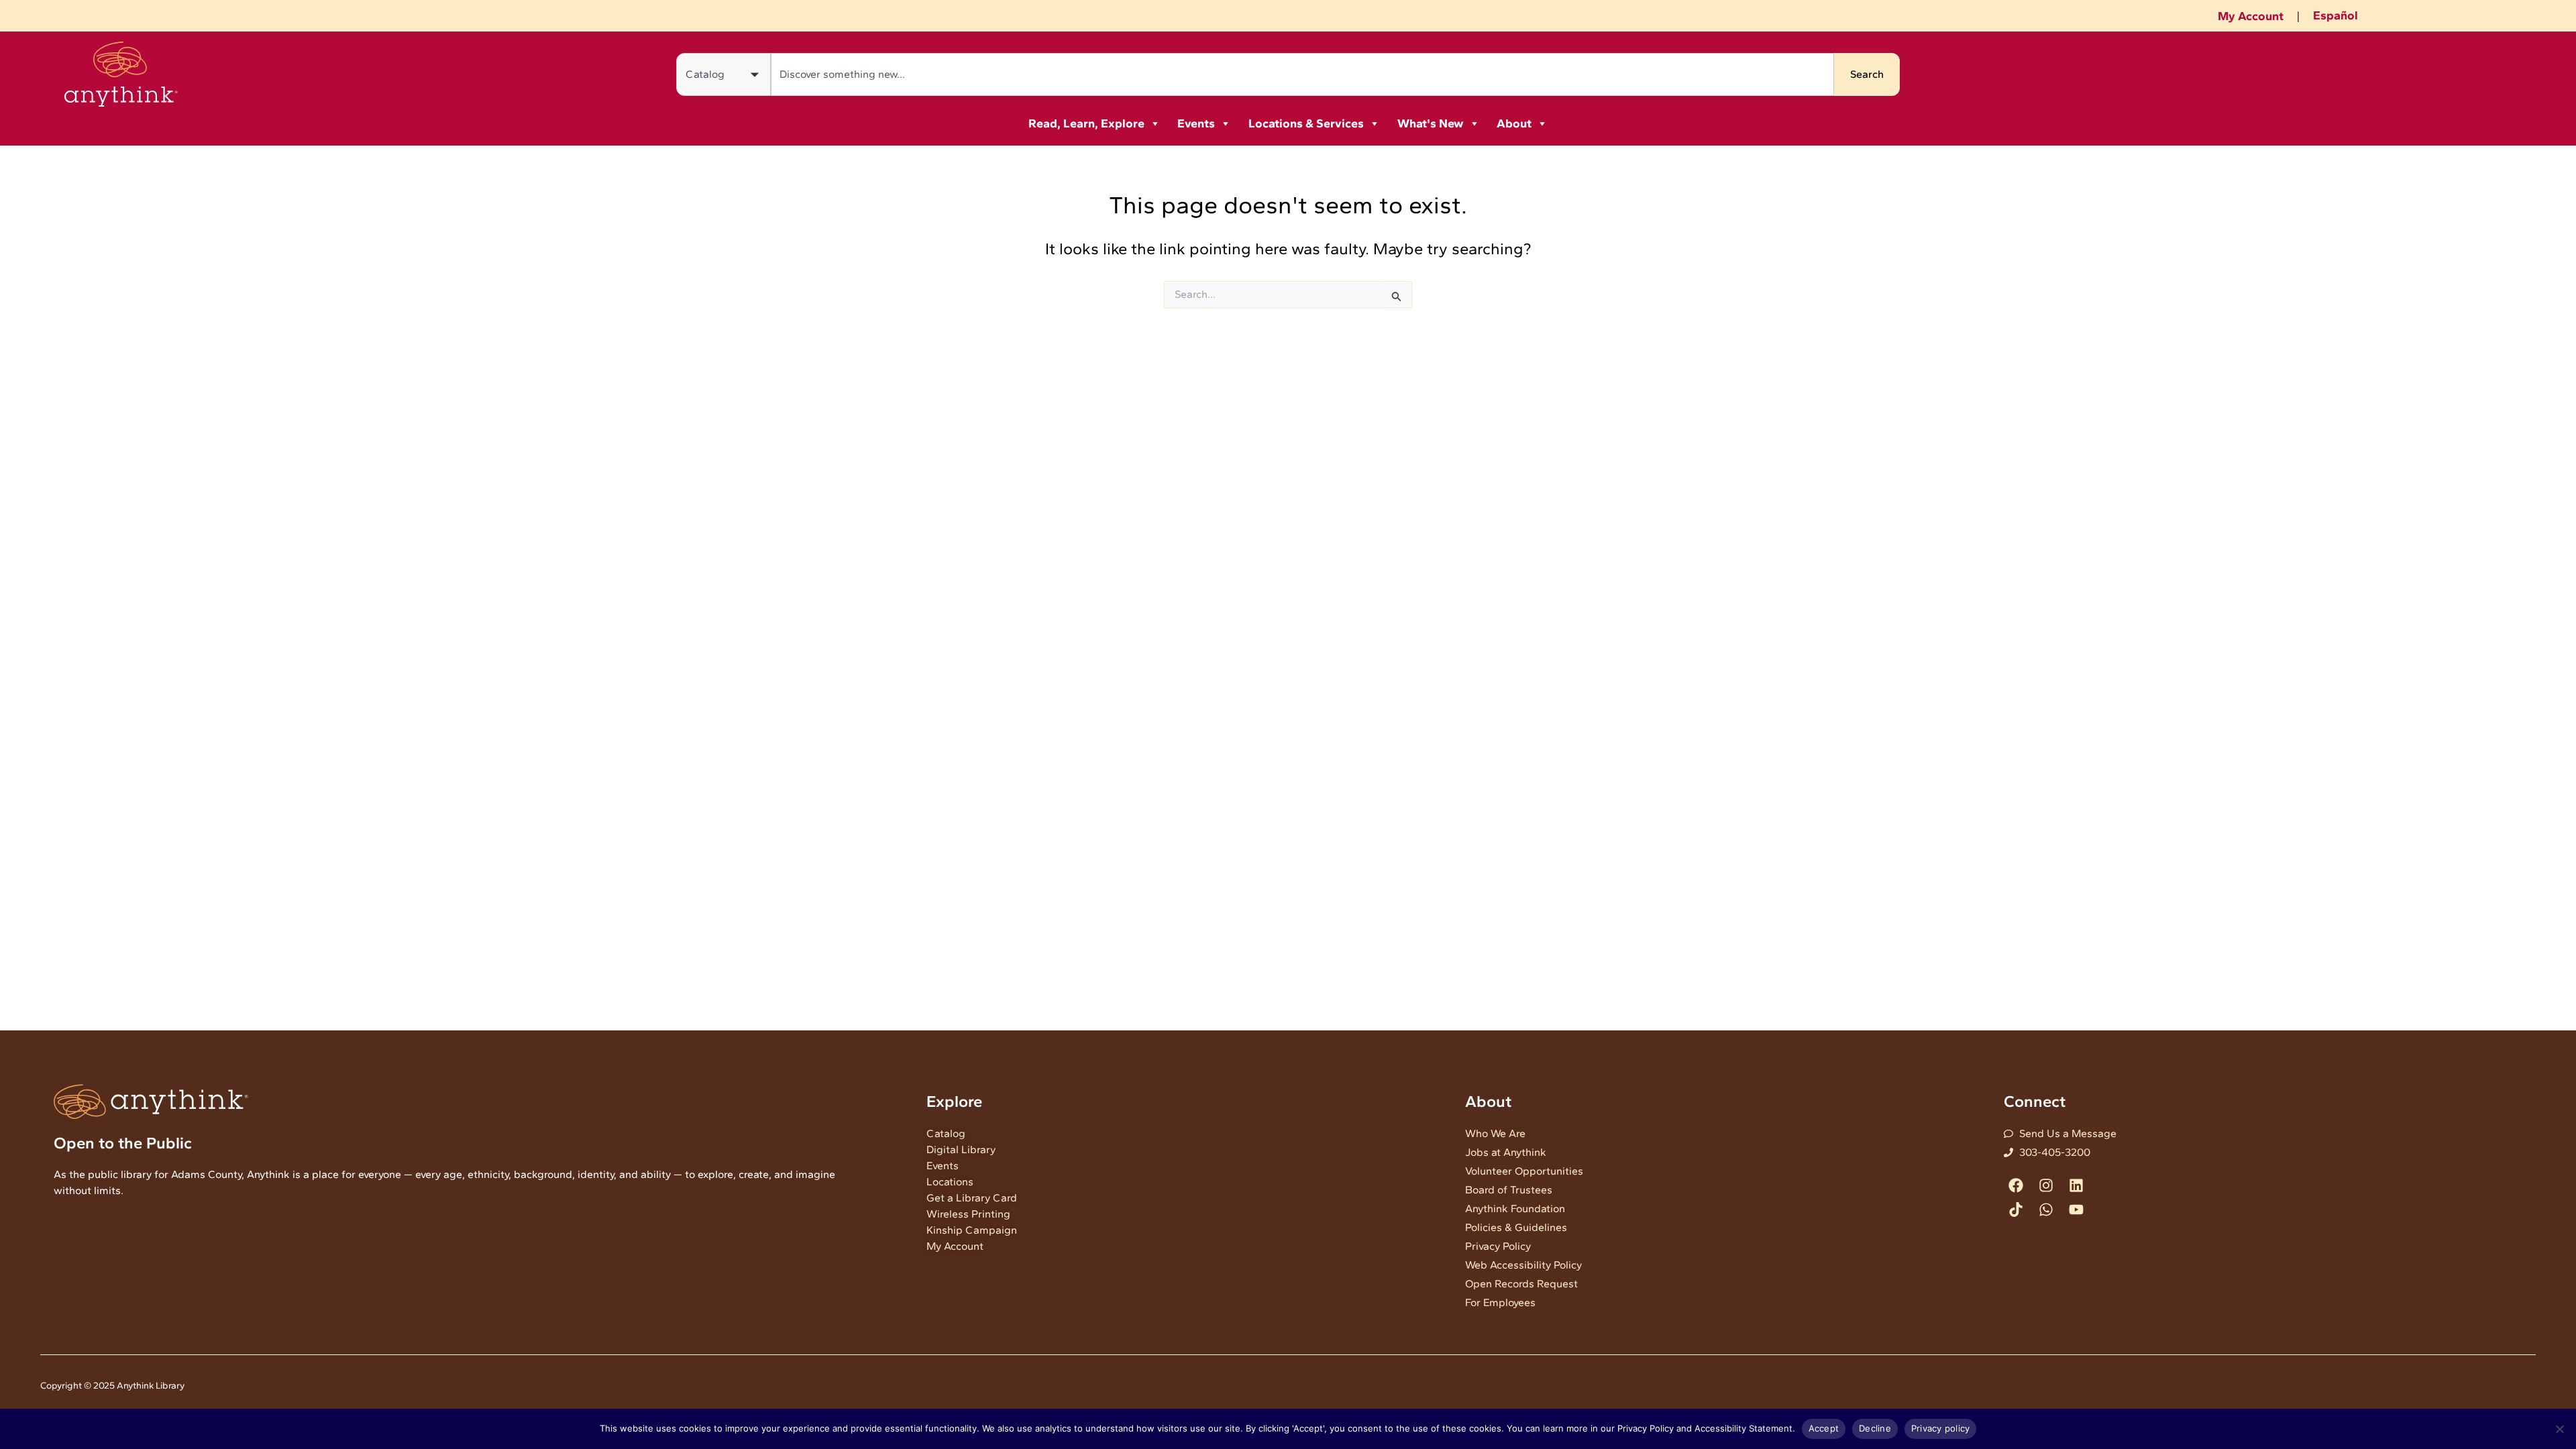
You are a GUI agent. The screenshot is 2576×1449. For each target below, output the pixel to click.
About (1514, 123)
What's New (1431, 123)
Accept (1824, 1428)
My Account (2251, 16)
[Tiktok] (2016, 1209)
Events (1196, 123)
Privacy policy (1941, 1428)
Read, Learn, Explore (1086, 123)
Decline (1875, 1428)
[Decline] (2559, 1429)
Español (2336, 15)
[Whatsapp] (2046, 1209)
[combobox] (1302, 74)
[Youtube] (2076, 1209)
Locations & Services (1306, 123)
